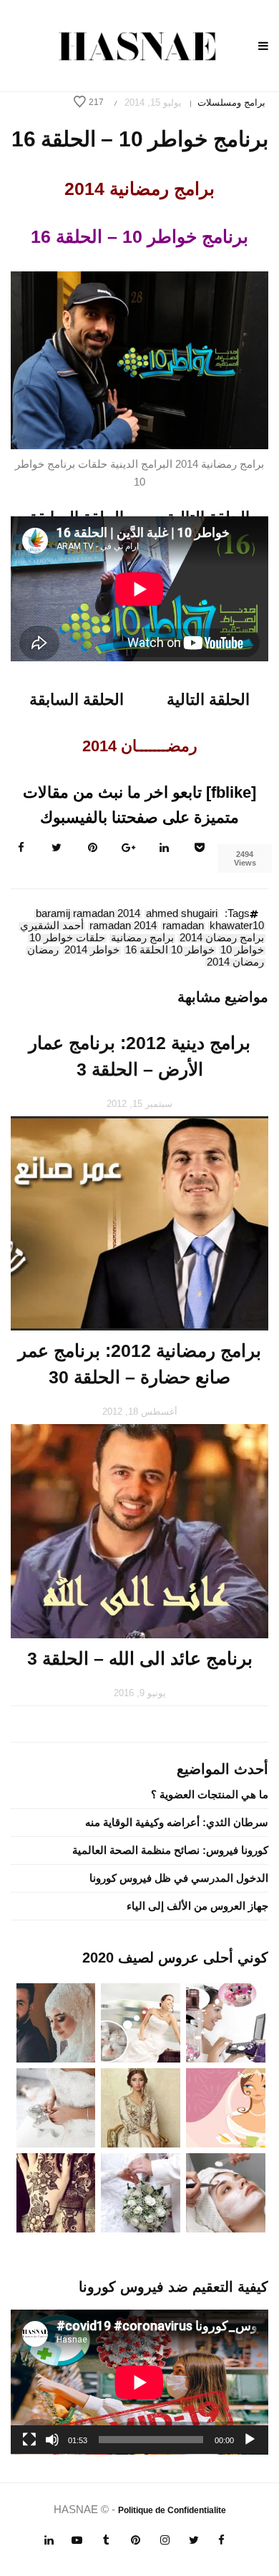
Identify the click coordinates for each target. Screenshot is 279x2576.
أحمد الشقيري (52, 926)
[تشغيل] (250, 2440)
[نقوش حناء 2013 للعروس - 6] (56, 2191)
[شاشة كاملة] (29, 2440)
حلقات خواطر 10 (67, 938)
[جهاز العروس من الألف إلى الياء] (226, 2022)
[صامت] (52, 2440)
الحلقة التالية (208, 700)
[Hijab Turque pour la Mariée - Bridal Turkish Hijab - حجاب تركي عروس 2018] (56, 2022)
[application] (139, 2382)
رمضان (43, 951)
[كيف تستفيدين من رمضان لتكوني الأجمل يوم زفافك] (226, 2107)
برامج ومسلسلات (231, 102)
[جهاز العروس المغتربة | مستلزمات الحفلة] (56, 2107)
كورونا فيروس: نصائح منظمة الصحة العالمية (170, 1850)
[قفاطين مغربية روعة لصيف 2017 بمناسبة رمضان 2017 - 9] (141, 2107)
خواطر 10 (242, 951)
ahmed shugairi (182, 914)
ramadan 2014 (123, 926)
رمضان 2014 (235, 963)
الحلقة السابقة (77, 700)
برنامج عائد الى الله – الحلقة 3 (140, 1658)
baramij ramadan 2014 (88, 914)
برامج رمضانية (142, 938)
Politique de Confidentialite (172, 2510)
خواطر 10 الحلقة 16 (170, 951)
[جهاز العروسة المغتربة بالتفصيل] (141, 2022)
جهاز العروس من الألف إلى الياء (197, 1906)
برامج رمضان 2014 (222, 938)
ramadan (183, 926)
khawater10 (237, 926)
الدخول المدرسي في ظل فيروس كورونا (179, 1878)
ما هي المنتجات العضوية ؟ (210, 1794)
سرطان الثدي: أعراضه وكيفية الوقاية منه (177, 1822)
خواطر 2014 (92, 951)
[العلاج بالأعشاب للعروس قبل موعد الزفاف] (226, 2191)
